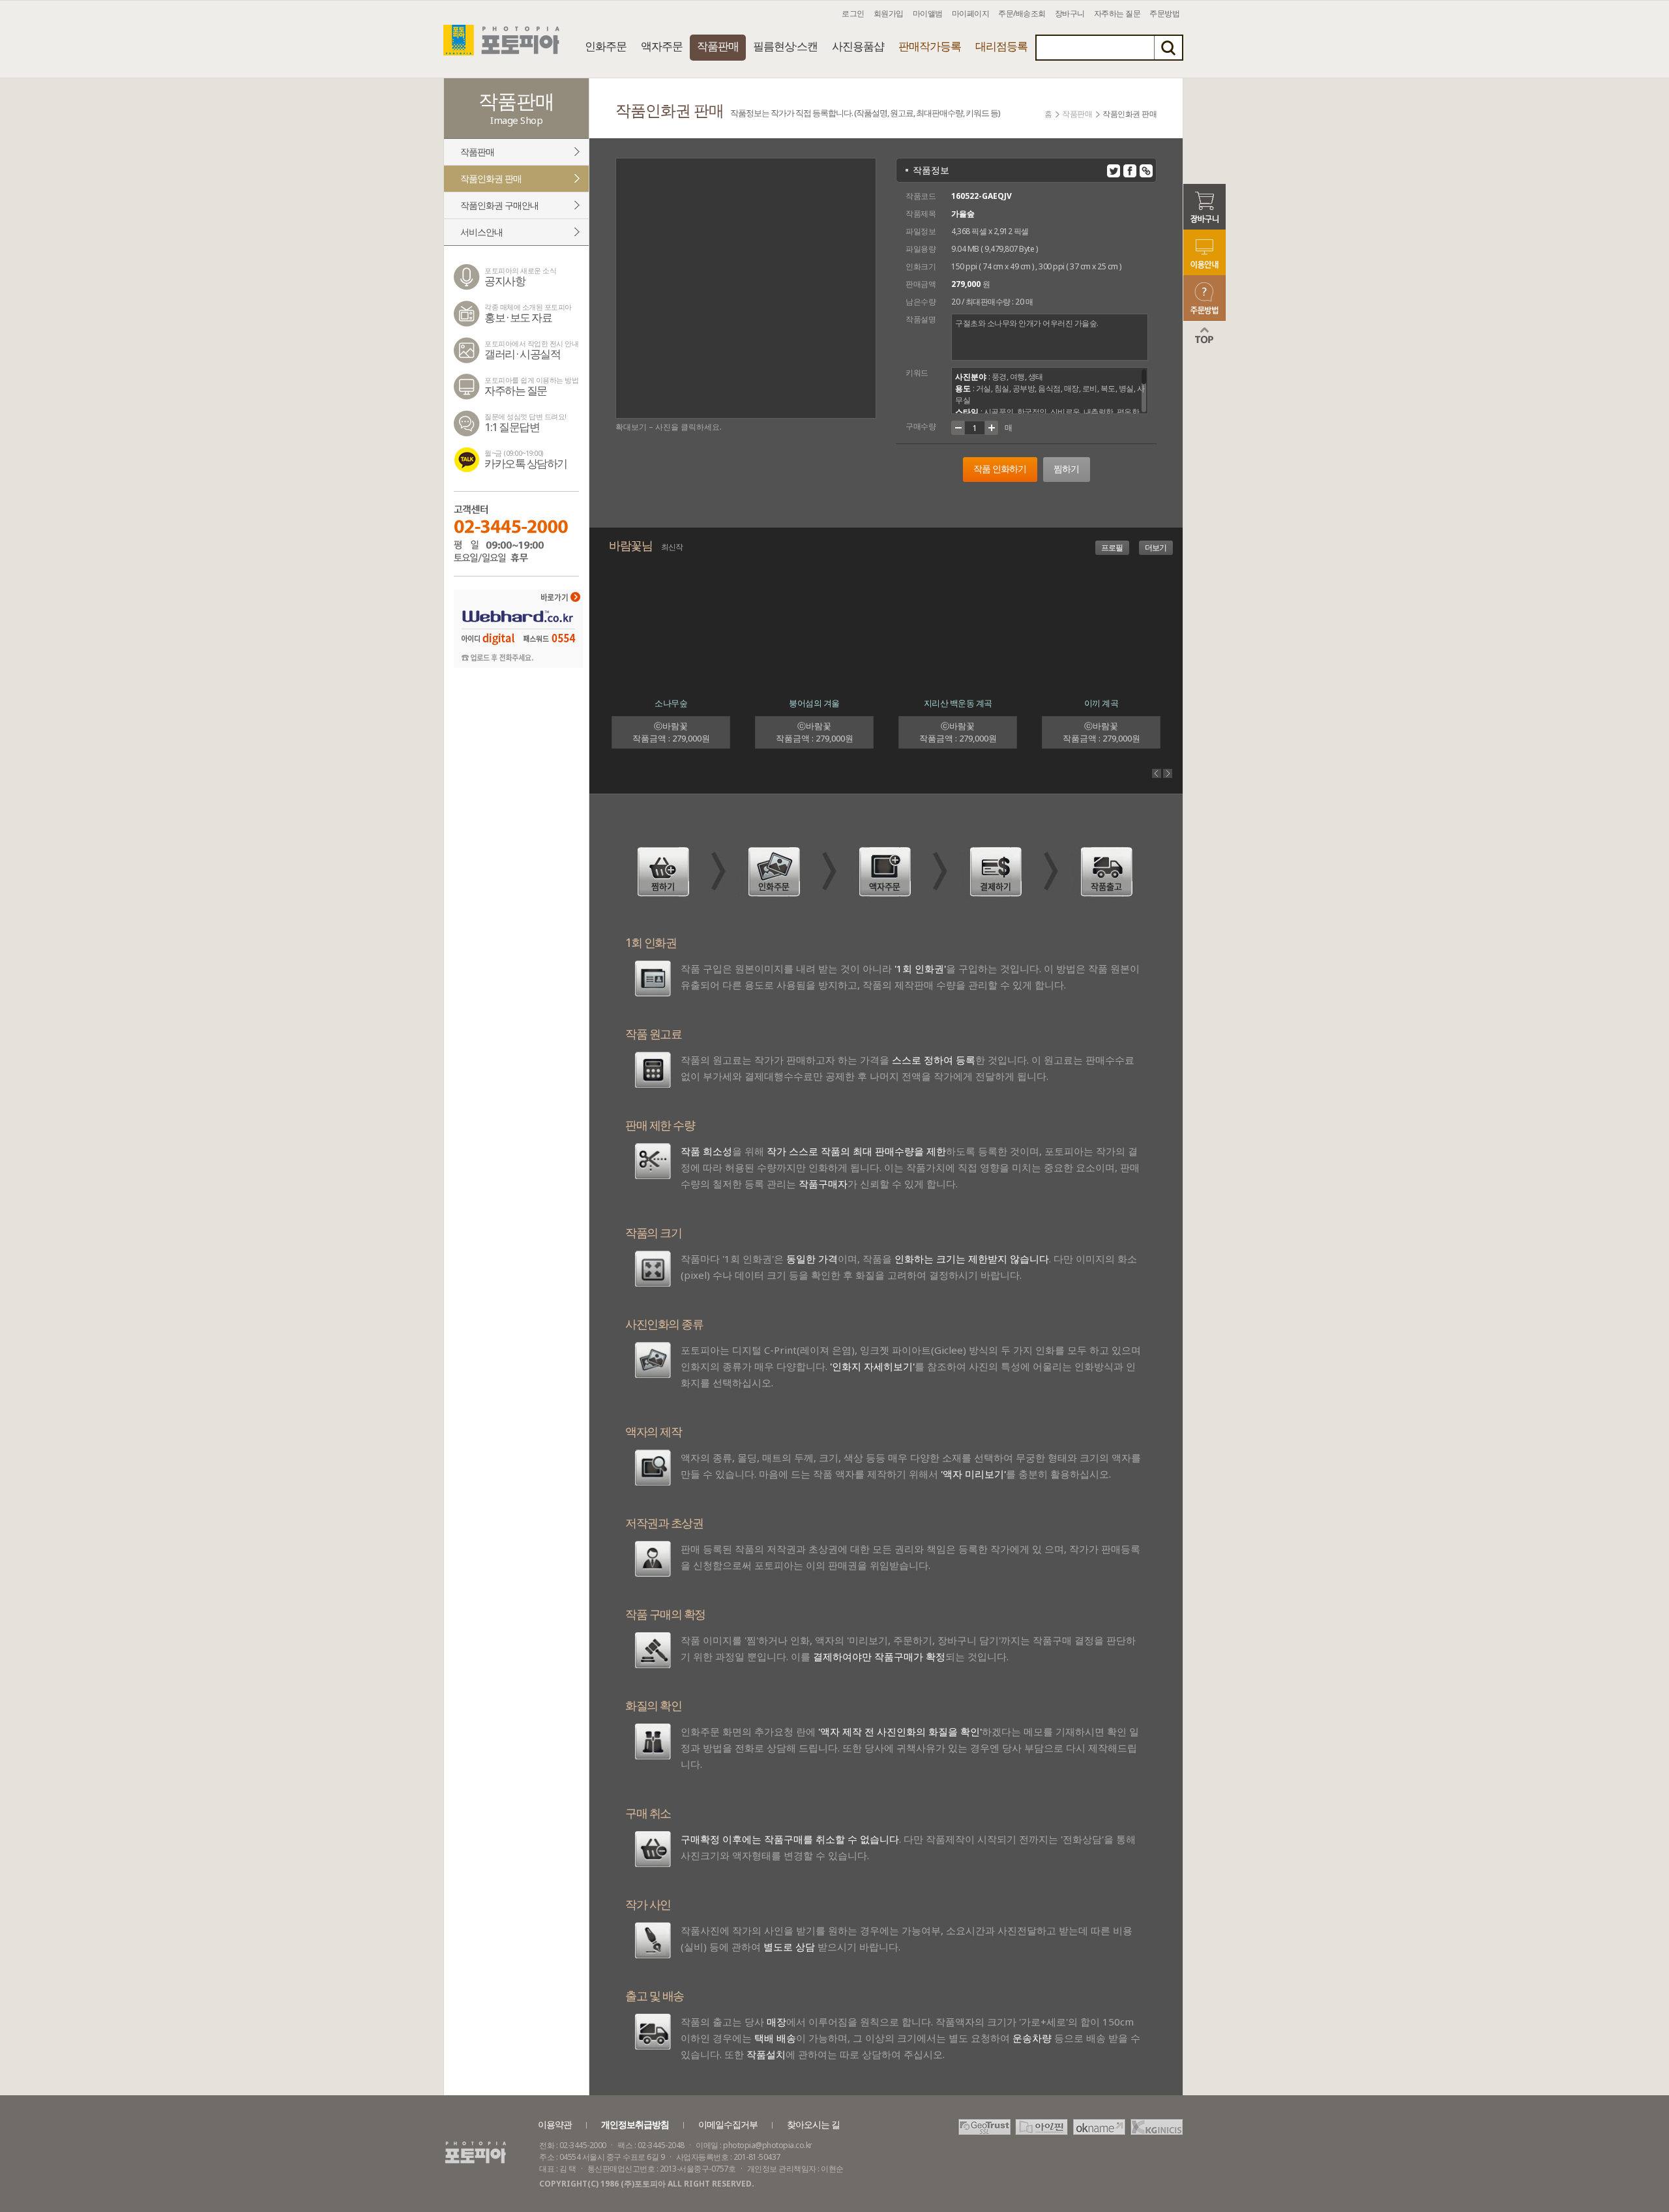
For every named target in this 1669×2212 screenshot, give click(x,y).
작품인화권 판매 (491, 178)
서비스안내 (481, 232)
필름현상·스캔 (785, 46)
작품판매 (718, 46)
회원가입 (889, 13)
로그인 (853, 13)
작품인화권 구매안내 (499, 205)
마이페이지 (971, 13)
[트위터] (1114, 171)
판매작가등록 (930, 46)
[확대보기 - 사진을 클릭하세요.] (746, 288)
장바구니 (1070, 13)
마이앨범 (928, 13)
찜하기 (1066, 469)
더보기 (1156, 547)
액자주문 (662, 46)
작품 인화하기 (1000, 469)
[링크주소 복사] (1146, 171)
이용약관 (555, 2124)
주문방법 (1164, 13)
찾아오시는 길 (813, 2124)
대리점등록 (1001, 46)
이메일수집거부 (728, 2124)
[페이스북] (1130, 171)
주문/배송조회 (1022, 13)
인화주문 (606, 46)
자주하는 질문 (1117, 13)
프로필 (1112, 547)
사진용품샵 (858, 46)
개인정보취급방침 (635, 2124)
